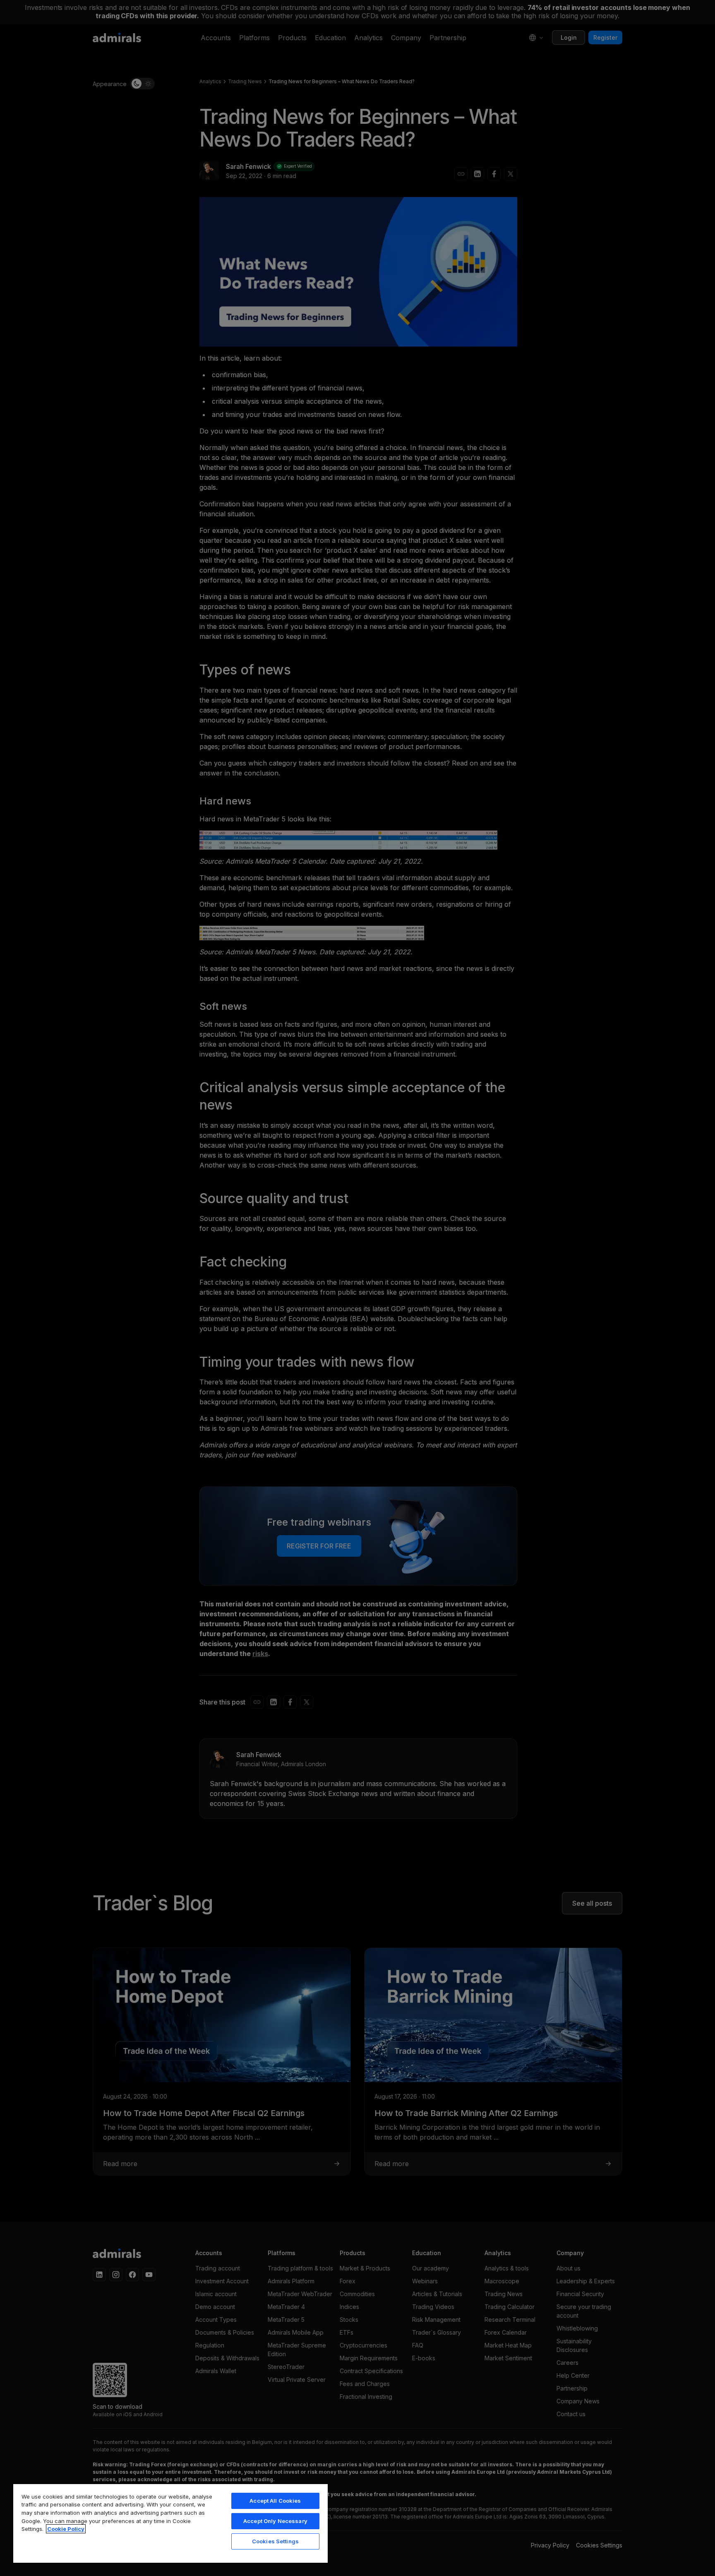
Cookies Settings (275, 2541)
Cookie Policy (66, 2529)
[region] (170, 2523)
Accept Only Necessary (275, 2521)
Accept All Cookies (275, 2501)
